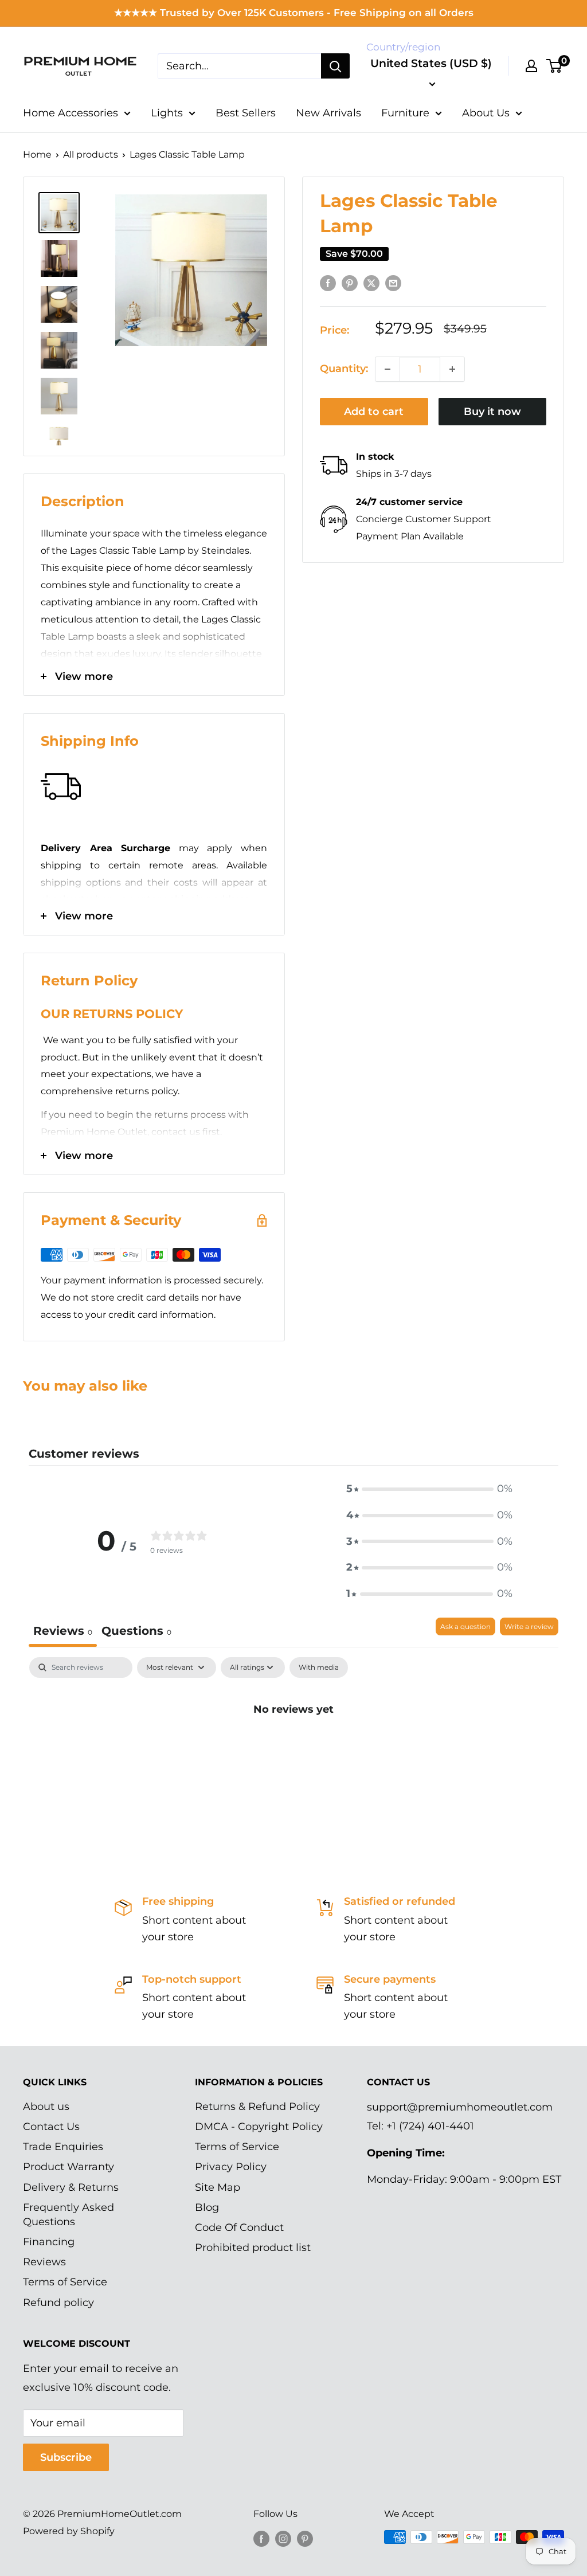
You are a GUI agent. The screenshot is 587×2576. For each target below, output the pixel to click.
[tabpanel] (293, 1748)
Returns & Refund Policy (257, 2107)
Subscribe (66, 2457)
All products (91, 154)
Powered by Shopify (69, 2531)
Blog (207, 2207)
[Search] (335, 66)
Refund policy (58, 2303)
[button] (429, 1489)
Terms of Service (65, 2282)
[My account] (531, 66)
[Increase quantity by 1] (452, 369)
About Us (486, 113)
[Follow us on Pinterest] (305, 2539)
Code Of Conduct (239, 2227)
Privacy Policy (231, 2167)
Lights (167, 113)
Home (37, 154)
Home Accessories (71, 113)
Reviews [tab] (63, 1631)
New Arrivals (328, 113)
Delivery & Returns (71, 2187)
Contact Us (51, 2127)
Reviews (44, 2262)
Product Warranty (69, 2167)
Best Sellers (246, 113)
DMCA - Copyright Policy (259, 2127)
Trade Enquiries (63, 2147)
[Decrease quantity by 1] (388, 369)
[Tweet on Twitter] (371, 283)
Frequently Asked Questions (69, 2215)
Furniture (405, 113)
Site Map (218, 2187)
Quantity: (344, 369)
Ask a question (465, 1626)
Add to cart (374, 412)
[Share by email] (393, 283)
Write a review (529, 1626)
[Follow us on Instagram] (283, 2539)
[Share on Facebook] (328, 283)
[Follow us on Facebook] (261, 2539)
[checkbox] (319, 1667)
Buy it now (492, 412)
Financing (49, 2242)
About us (46, 2107)
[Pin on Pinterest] (350, 283)
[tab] (136, 1632)
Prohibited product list (253, 2248)
